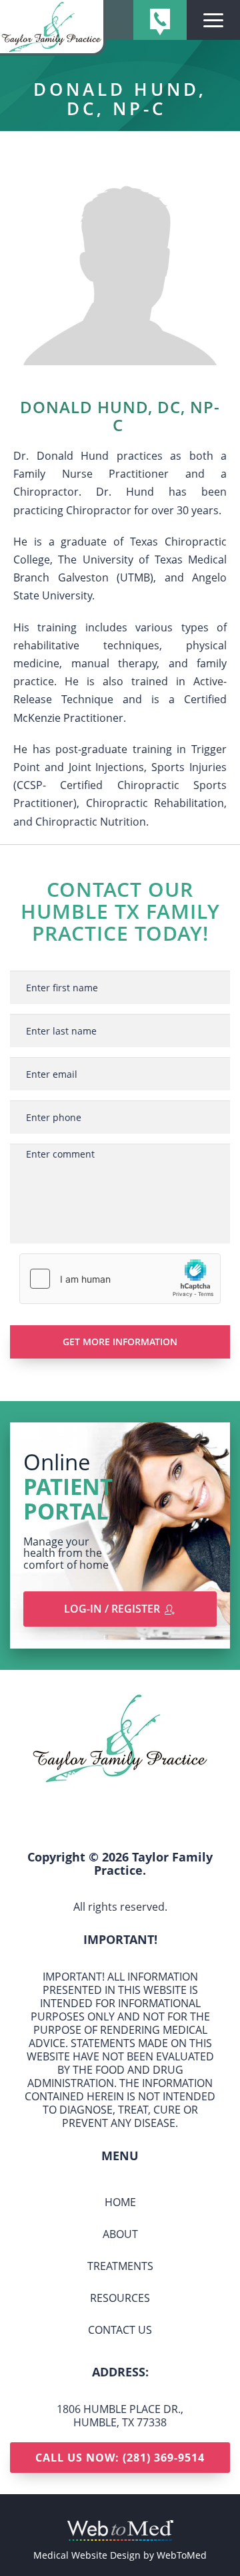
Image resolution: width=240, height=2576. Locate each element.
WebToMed (182, 2555)
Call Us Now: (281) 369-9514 (120, 2458)
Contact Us (120, 2330)
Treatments (120, 2266)
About (120, 2234)
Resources (120, 2298)
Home (120, 2202)
